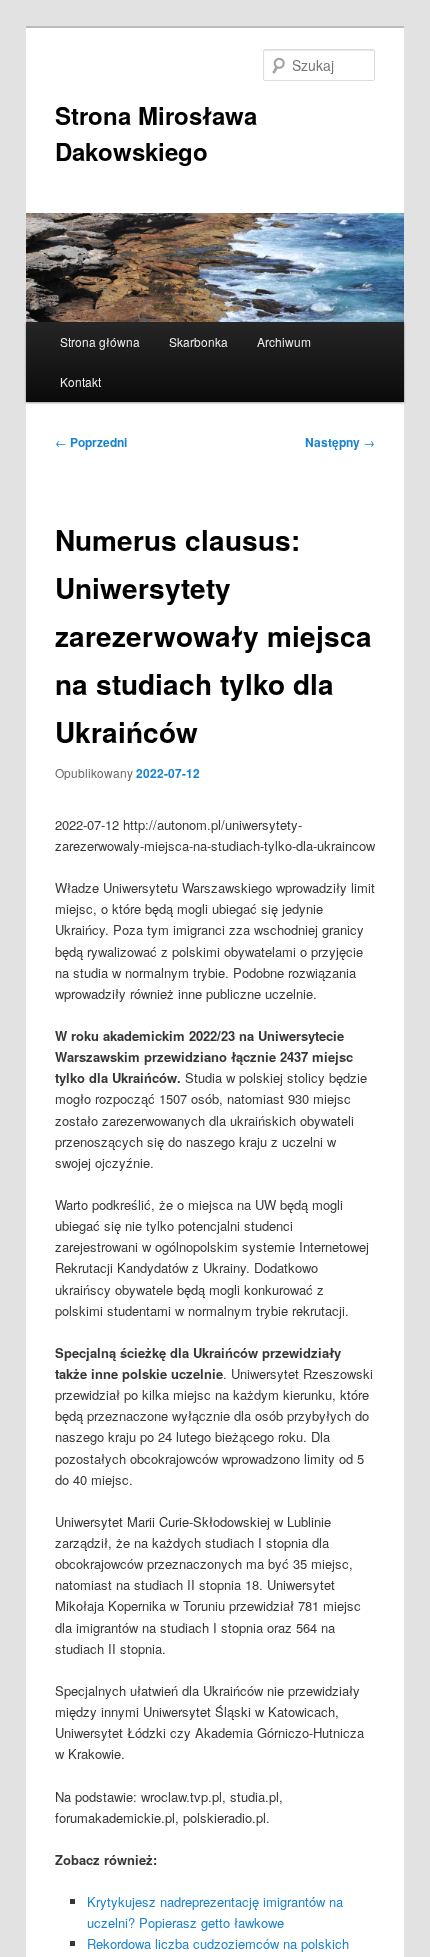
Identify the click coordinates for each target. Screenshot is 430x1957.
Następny (340, 442)
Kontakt (80, 381)
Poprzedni (91, 442)
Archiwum (284, 341)
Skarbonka (198, 341)
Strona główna (100, 341)
